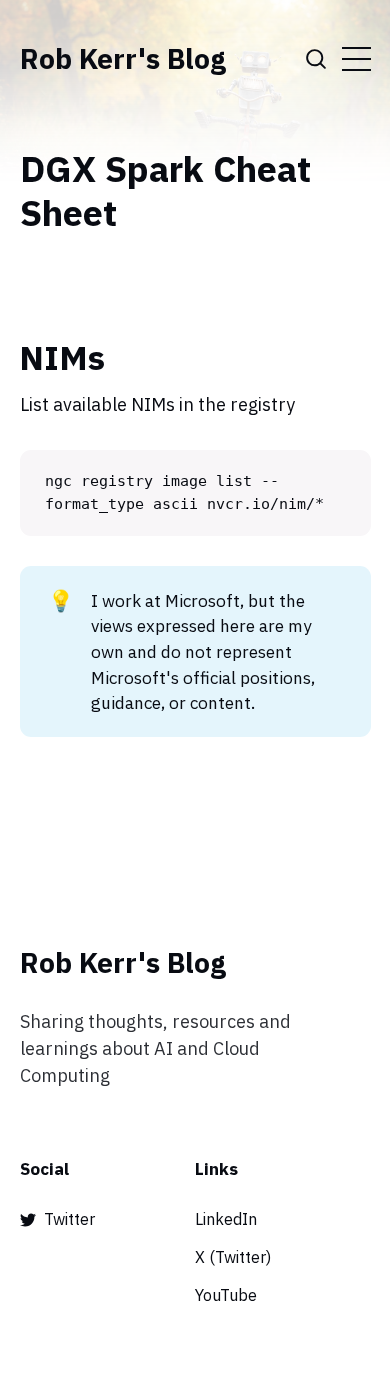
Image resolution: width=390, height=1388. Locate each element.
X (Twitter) (233, 1257)
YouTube (226, 1295)
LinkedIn (226, 1219)
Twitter (69, 1219)
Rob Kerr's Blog (123, 59)
